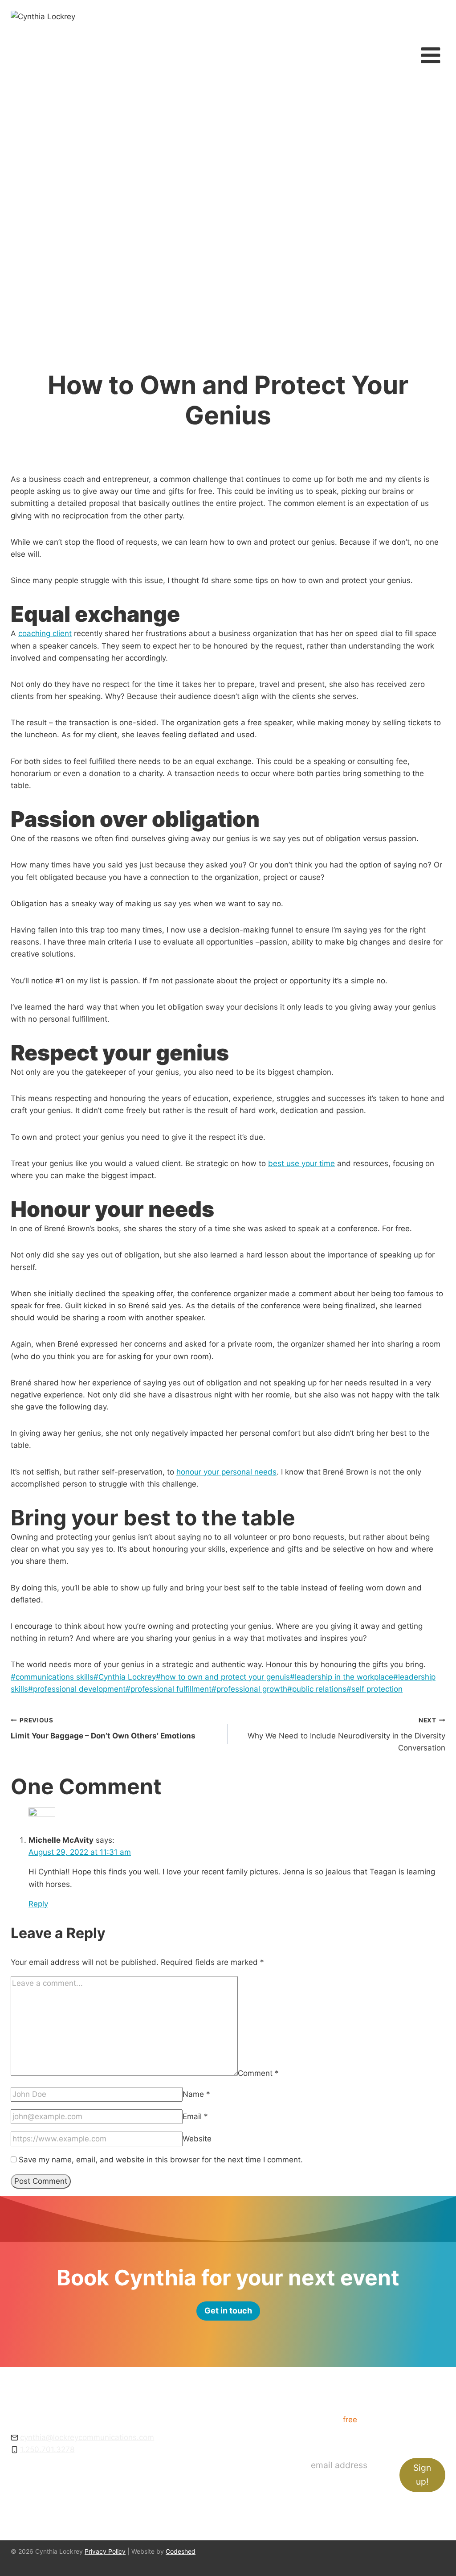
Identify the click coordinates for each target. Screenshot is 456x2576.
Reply (38, 1904)
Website (197, 2139)
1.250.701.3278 (47, 2449)
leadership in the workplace (342, 1677)
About (223, 2443)
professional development (77, 1689)
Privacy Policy (105, 2551)
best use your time (301, 1163)
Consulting (231, 2431)
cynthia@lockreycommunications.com (87, 2437)
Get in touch (234, 2480)
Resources (231, 2456)
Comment (258, 2073)
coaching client (45, 633)
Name (196, 2094)
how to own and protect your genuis (223, 1677)
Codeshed (181, 2551)
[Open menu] (430, 55)
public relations (317, 1689)
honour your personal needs (226, 1472)
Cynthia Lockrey (125, 1677)
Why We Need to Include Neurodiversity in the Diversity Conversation (346, 1734)
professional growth (249, 1689)
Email (195, 2116)
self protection (375, 1689)
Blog (220, 2468)
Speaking (228, 2419)
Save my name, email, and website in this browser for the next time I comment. (161, 2160)
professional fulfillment (169, 1689)
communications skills (52, 1677)
